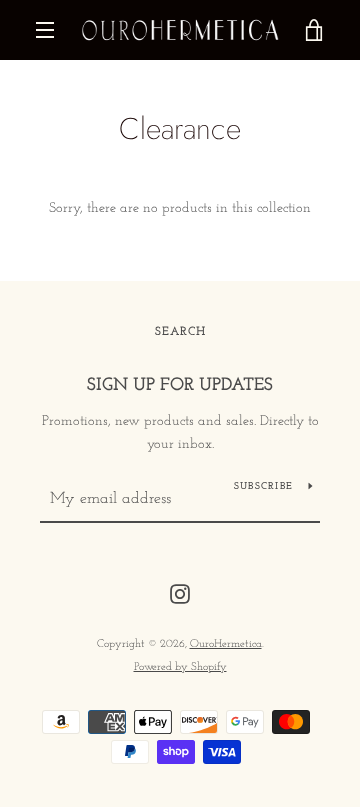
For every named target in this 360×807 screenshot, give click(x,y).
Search (180, 332)
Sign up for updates (180, 386)
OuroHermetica (226, 644)
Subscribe (263, 486)
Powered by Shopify (180, 667)
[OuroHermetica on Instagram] (180, 593)
